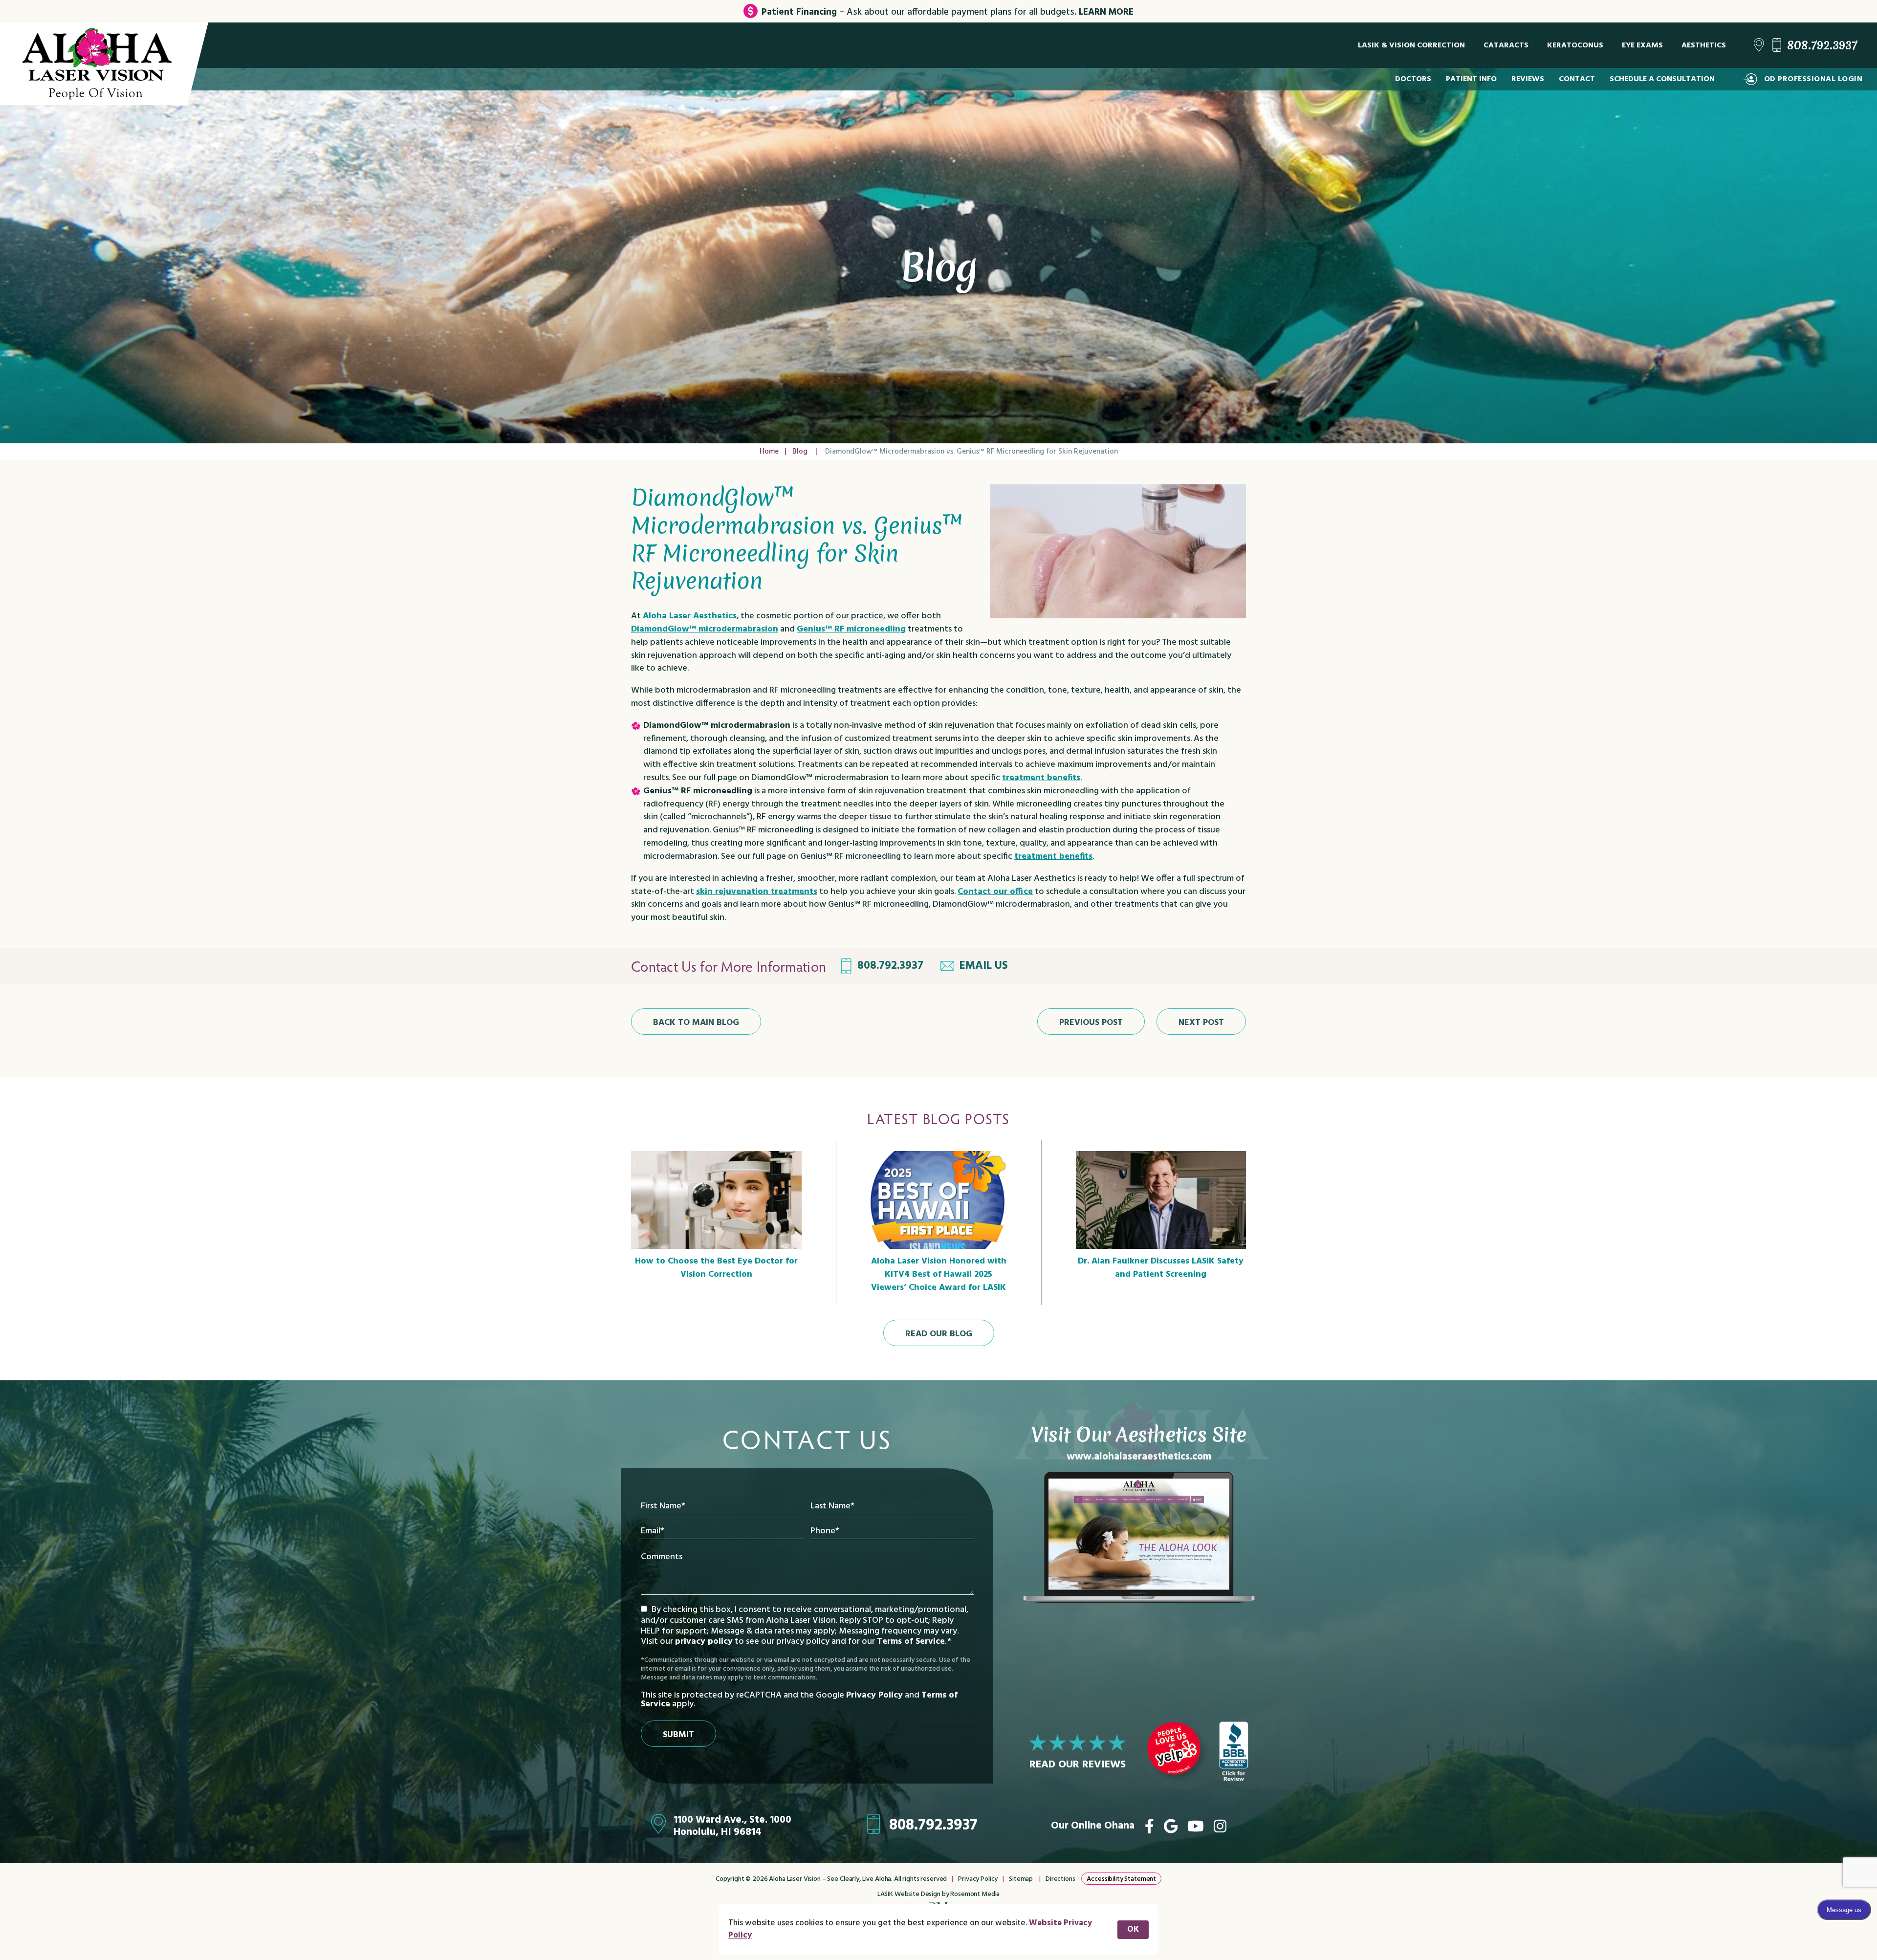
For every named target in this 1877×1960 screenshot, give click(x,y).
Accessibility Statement (1121, 1879)
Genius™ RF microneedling (851, 629)
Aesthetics (1704, 45)
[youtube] (1196, 1826)
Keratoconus (1575, 45)
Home (769, 452)
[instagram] (1220, 1826)
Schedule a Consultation (1662, 79)
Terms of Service (911, 1642)
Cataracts (1506, 45)
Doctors (1413, 79)
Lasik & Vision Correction (1411, 45)
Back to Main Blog (696, 1023)
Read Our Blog (939, 1334)
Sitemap (1021, 1879)
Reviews (1528, 79)
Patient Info (1471, 79)
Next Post (1201, 1023)
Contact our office (995, 892)
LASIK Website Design (909, 1894)
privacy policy (704, 1642)
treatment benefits (1041, 778)
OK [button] (1133, 1929)
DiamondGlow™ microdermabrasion (705, 629)
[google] (1171, 1826)
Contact (1577, 79)
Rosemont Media (975, 1894)
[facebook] (1149, 1826)
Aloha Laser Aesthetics (690, 616)
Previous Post (1091, 1023)
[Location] (1759, 45)
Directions (1060, 1879)
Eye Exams (1642, 45)
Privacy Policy (874, 1695)
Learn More (1106, 12)
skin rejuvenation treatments (757, 892)
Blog (800, 452)
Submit (678, 1735)
